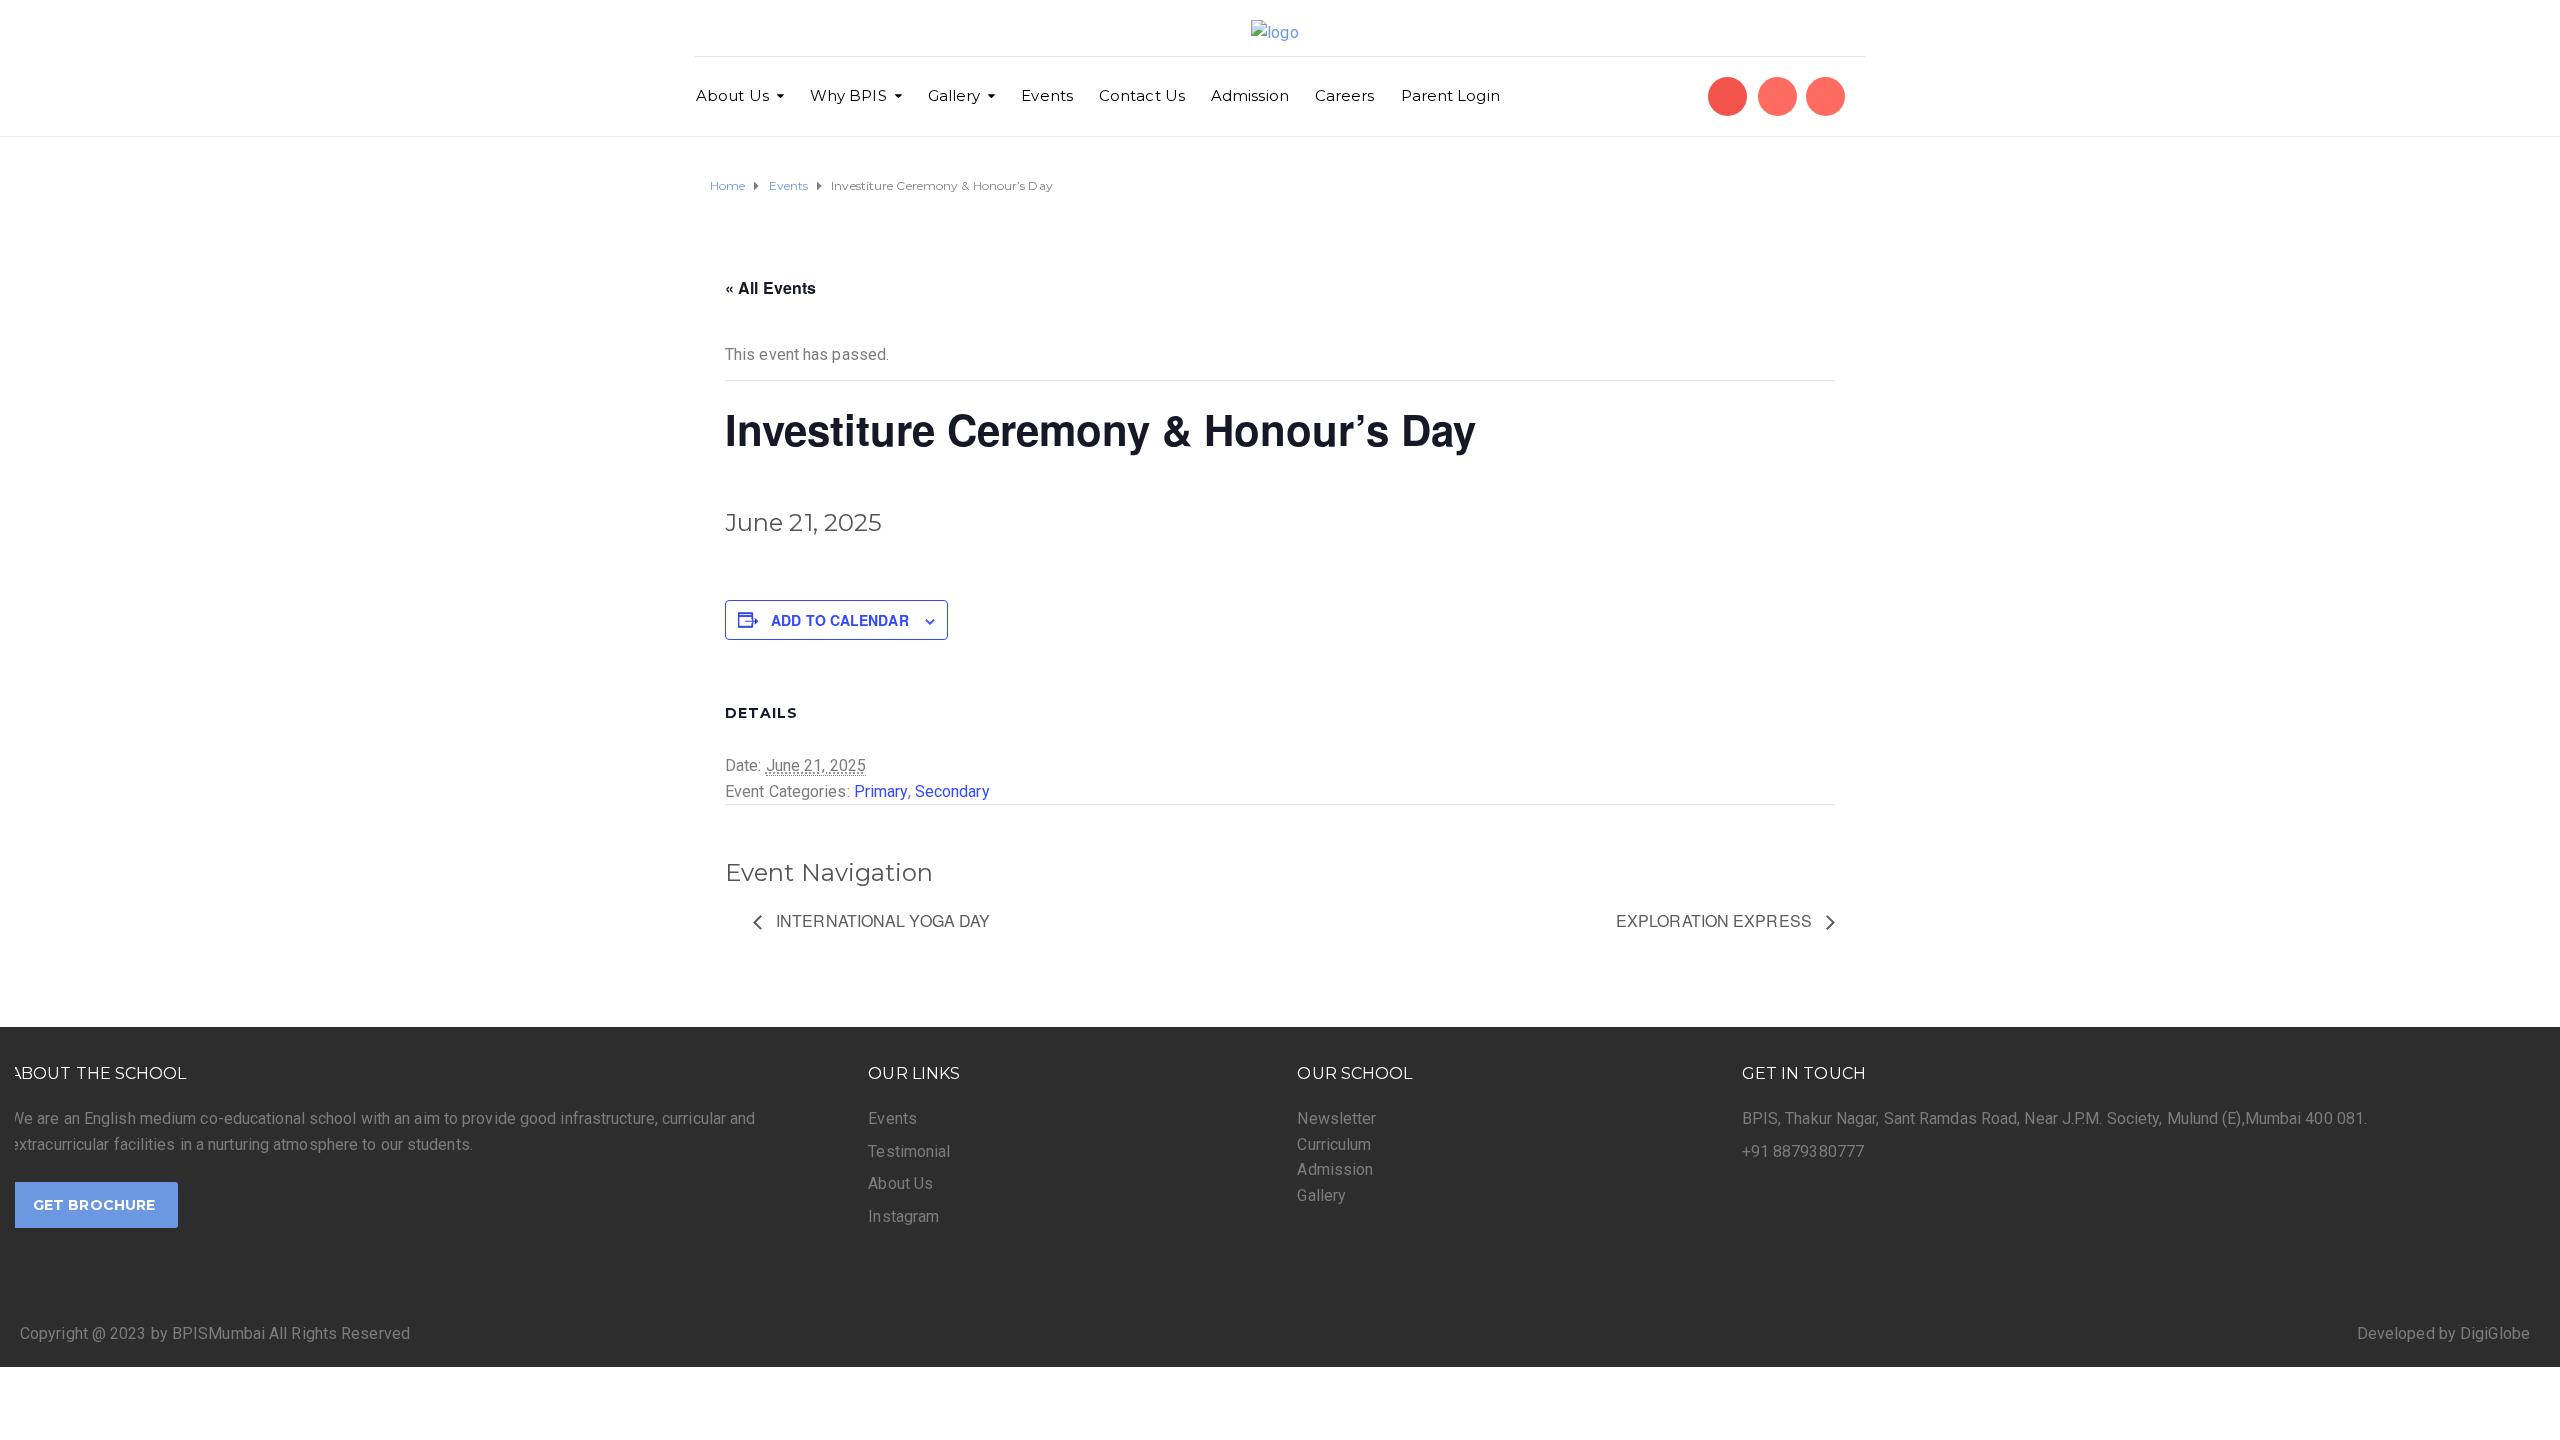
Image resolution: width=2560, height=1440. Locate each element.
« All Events (770, 287)
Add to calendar (840, 620)
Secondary (952, 791)
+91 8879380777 (1803, 1151)
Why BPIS (848, 95)
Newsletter (1336, 1118)
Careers (1345, 95)
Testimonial (909, 1151)
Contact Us (1142, 95)
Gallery (954, 95)
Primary (881, 791)
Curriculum (1334, 1144)
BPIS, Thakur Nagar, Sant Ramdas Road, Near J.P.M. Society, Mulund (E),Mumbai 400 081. (2055, 1118)
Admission (1250, 95)
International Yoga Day (881, 920)
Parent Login (1450, 95)
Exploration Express (1716, 920)
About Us (732, 95)
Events (1047, 95)
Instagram (903, 1216)
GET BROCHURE (94, 1205)
